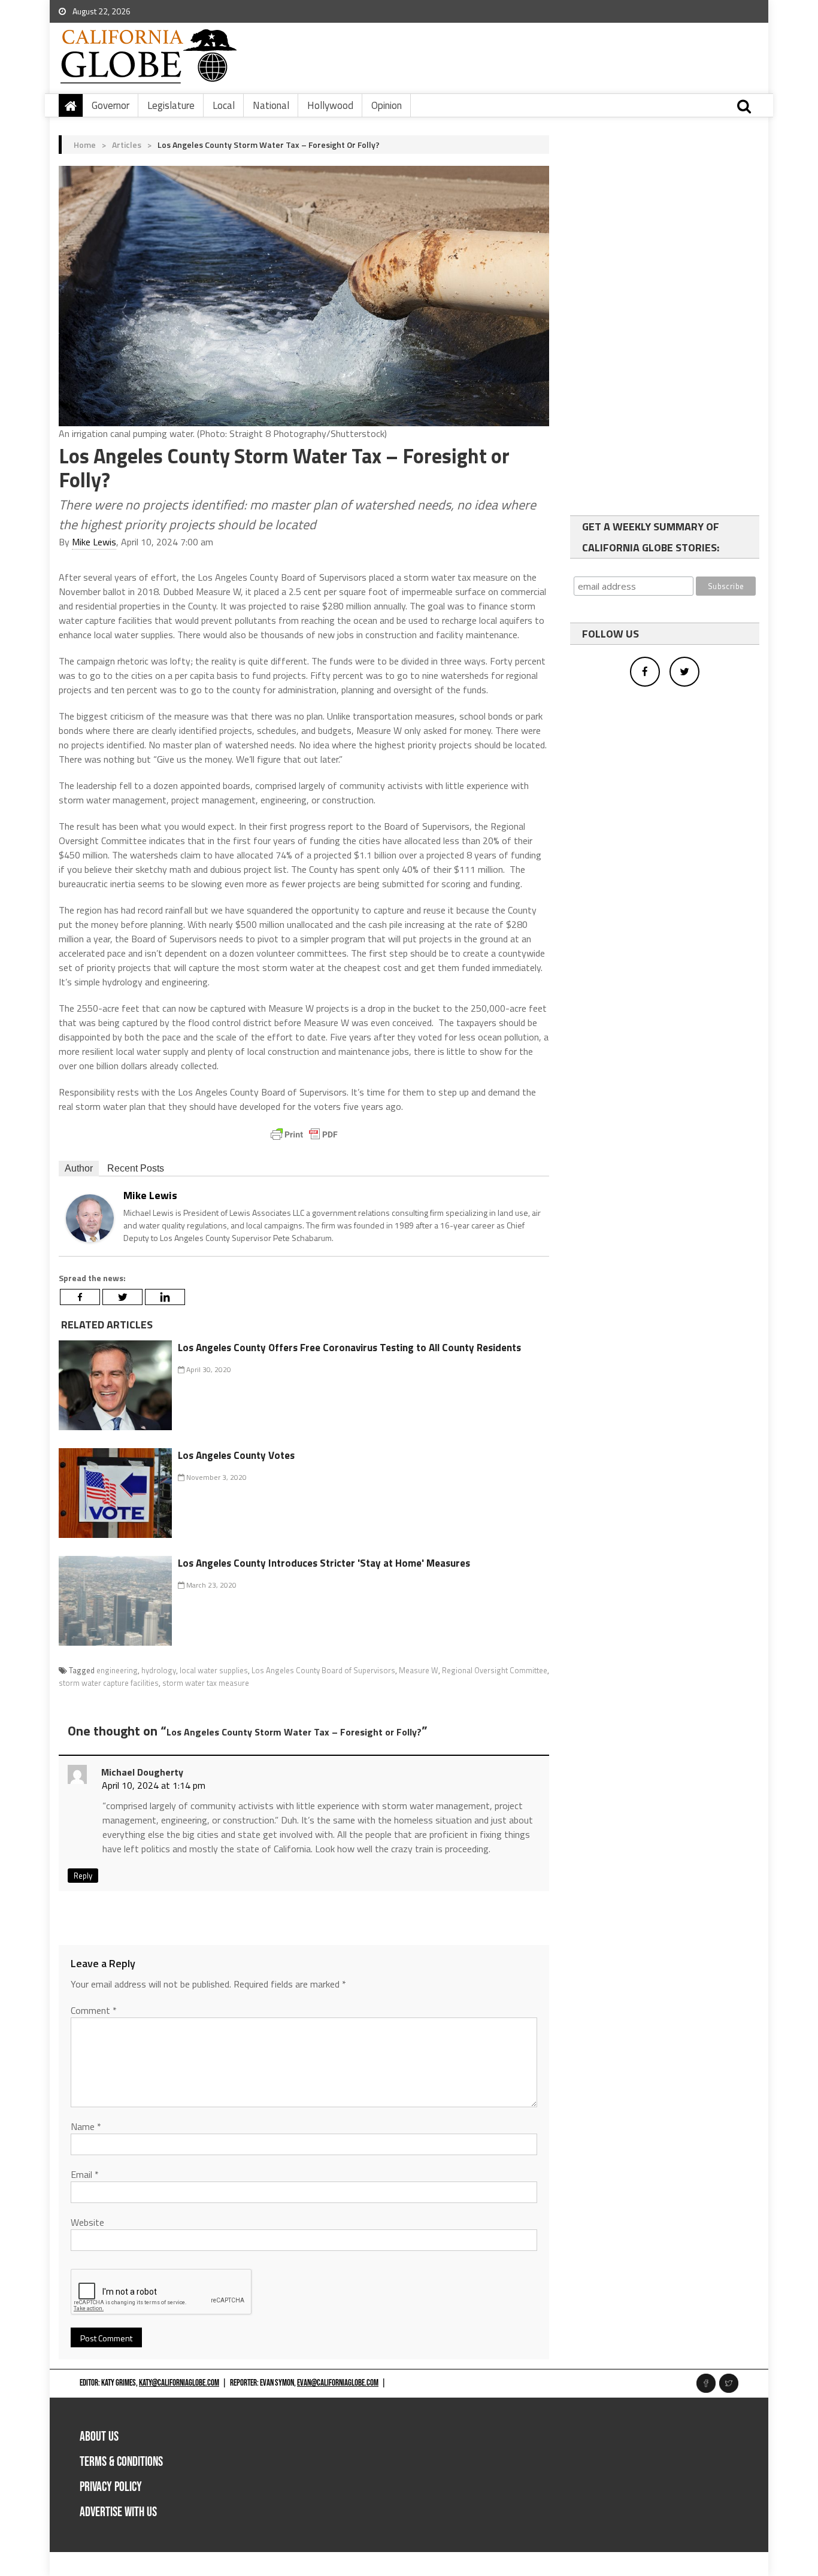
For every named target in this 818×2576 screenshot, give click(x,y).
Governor (110, 105)
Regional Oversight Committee (495, 1670)
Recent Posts (136, 1168)
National (271, 105)
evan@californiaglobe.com (338, 2383)
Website (87, 2222)
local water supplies (214, 1670)
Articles (127, 145)
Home (85, 145)
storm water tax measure (206, 1683)
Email (85, 2174)
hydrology (159, 1670)
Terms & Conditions (121, 2462)
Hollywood (330, 105)
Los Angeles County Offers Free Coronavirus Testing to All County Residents (349, 1348)
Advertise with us (118, 2512)
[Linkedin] (165, 1297)
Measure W (419, 1670)
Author (79, 1168)
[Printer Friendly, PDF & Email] (304, 1134)
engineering (117, 1670)
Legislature (171, 105)
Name (86, 2126)
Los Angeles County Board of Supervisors (323, 1670)
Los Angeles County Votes (236, 1455)
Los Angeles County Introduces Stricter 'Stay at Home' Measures (324, 1563)
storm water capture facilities (109, 1683)
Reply (83, 1876)
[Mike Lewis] (90, 1217)
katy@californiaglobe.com (179, 2383)
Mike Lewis (94, 542)
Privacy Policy (111, 2487)
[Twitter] (122, 1297)
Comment (94, 2010)
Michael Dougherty (142, 1772)
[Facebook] (80, 1297)
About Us (99, 2437)
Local (224, 105)
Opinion (387, 105)
